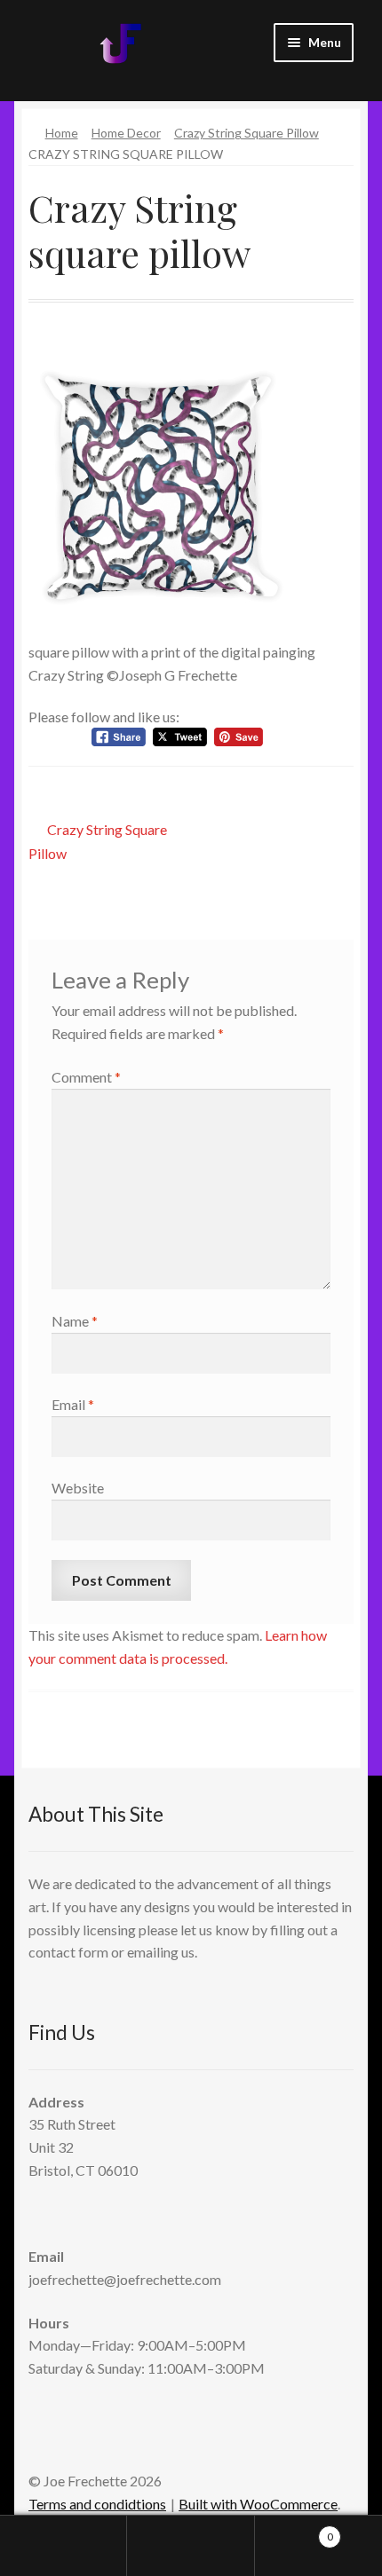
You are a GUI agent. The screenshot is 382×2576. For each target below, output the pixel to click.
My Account (64, 2546)
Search (191, 2546)
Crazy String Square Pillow (247, 133)
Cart (294, 2531)
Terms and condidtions (97, 2504)
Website (78, 1488)
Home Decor (126, 133)
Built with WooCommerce (258, 2504)
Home (62, 133)
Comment (86, 1077)
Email (73, 1404)
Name (75, 1321)
